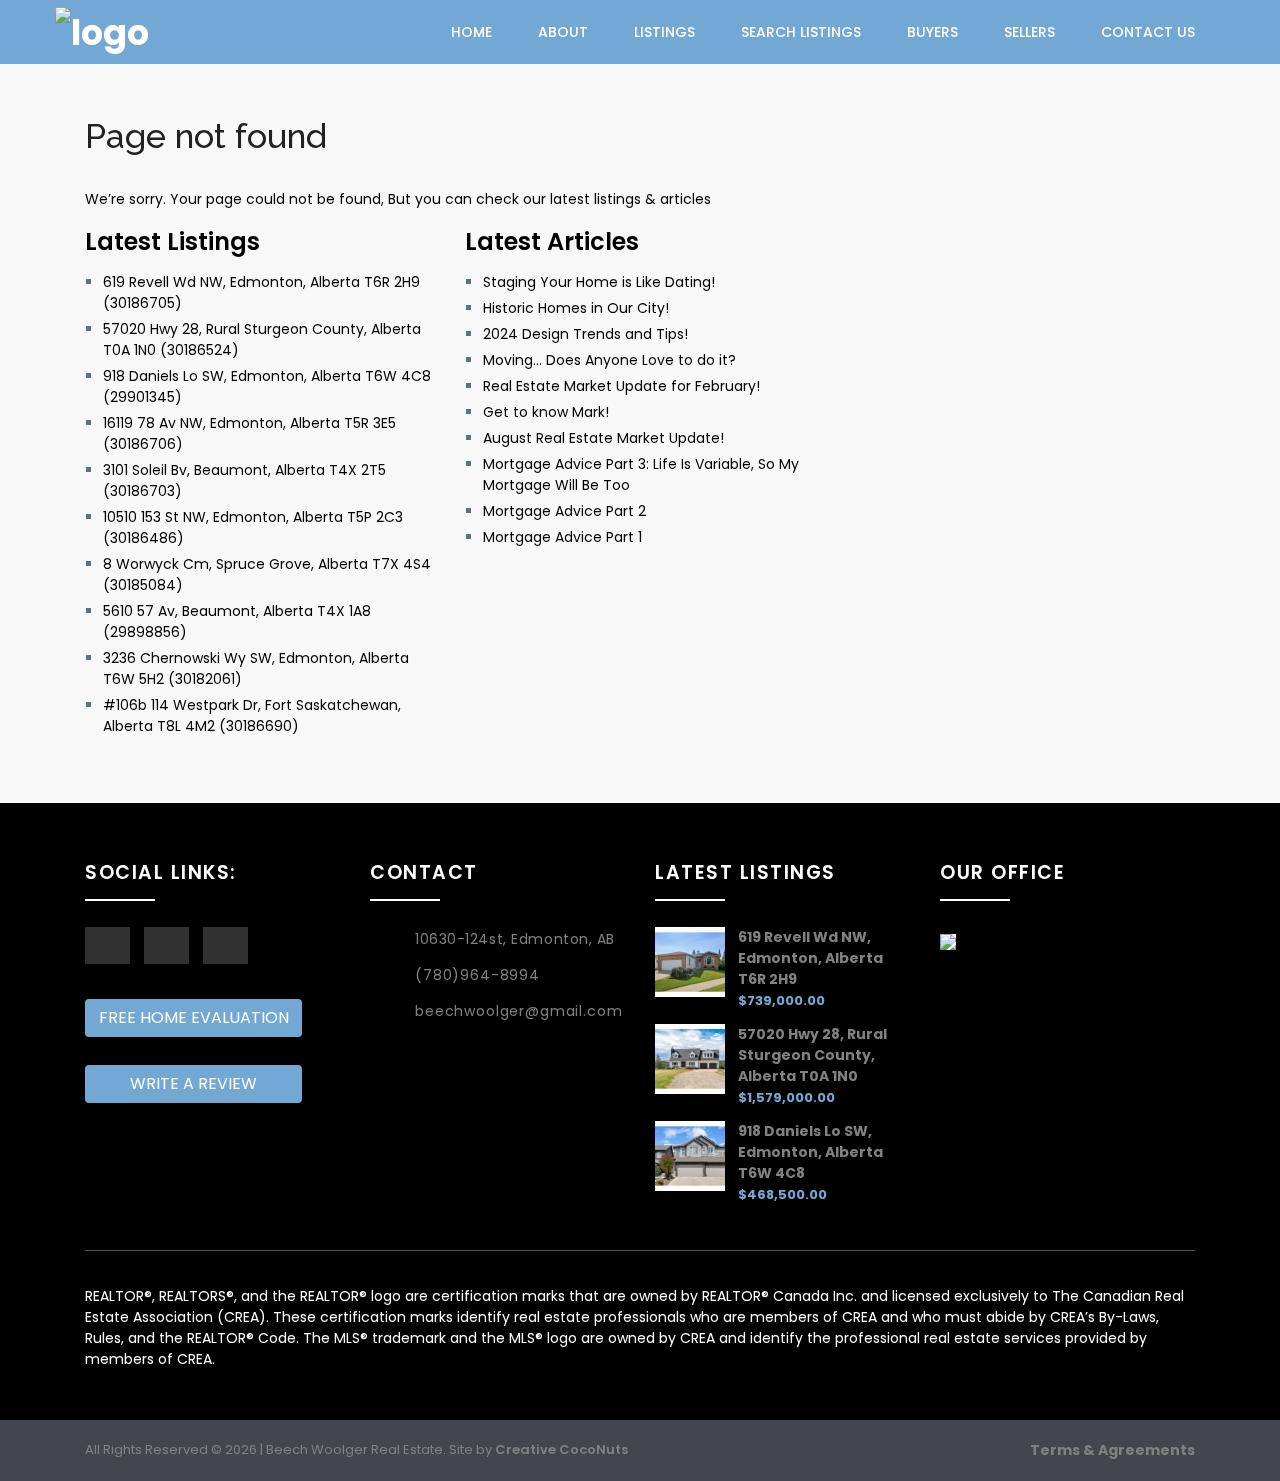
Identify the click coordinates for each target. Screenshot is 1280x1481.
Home (471, 32)
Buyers (932, 32)
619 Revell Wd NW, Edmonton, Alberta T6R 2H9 (810, 958)
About (563, 32)
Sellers (1029, 32)
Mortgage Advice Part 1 (562, 537)
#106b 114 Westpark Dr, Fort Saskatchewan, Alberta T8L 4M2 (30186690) (252, 715)
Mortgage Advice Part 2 (564, 511)
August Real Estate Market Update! (603, 438)
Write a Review (193, 1083)
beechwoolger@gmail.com (518, 1011)
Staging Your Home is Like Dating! (599, 282)
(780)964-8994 (477, 975)
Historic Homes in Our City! (576, 308)
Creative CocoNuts (561, 1449)
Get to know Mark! (546, 412)
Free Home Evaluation (194, 1017)
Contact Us (1148, 32)
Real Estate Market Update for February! (621, 386)
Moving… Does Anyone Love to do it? (609, 360)
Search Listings (801, 32)
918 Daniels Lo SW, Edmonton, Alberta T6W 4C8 (810, 1152)
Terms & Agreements (1112, 1450)
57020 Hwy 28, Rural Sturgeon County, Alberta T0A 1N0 (812, 1055)
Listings (664, 32)
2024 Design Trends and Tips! (585, 334)
